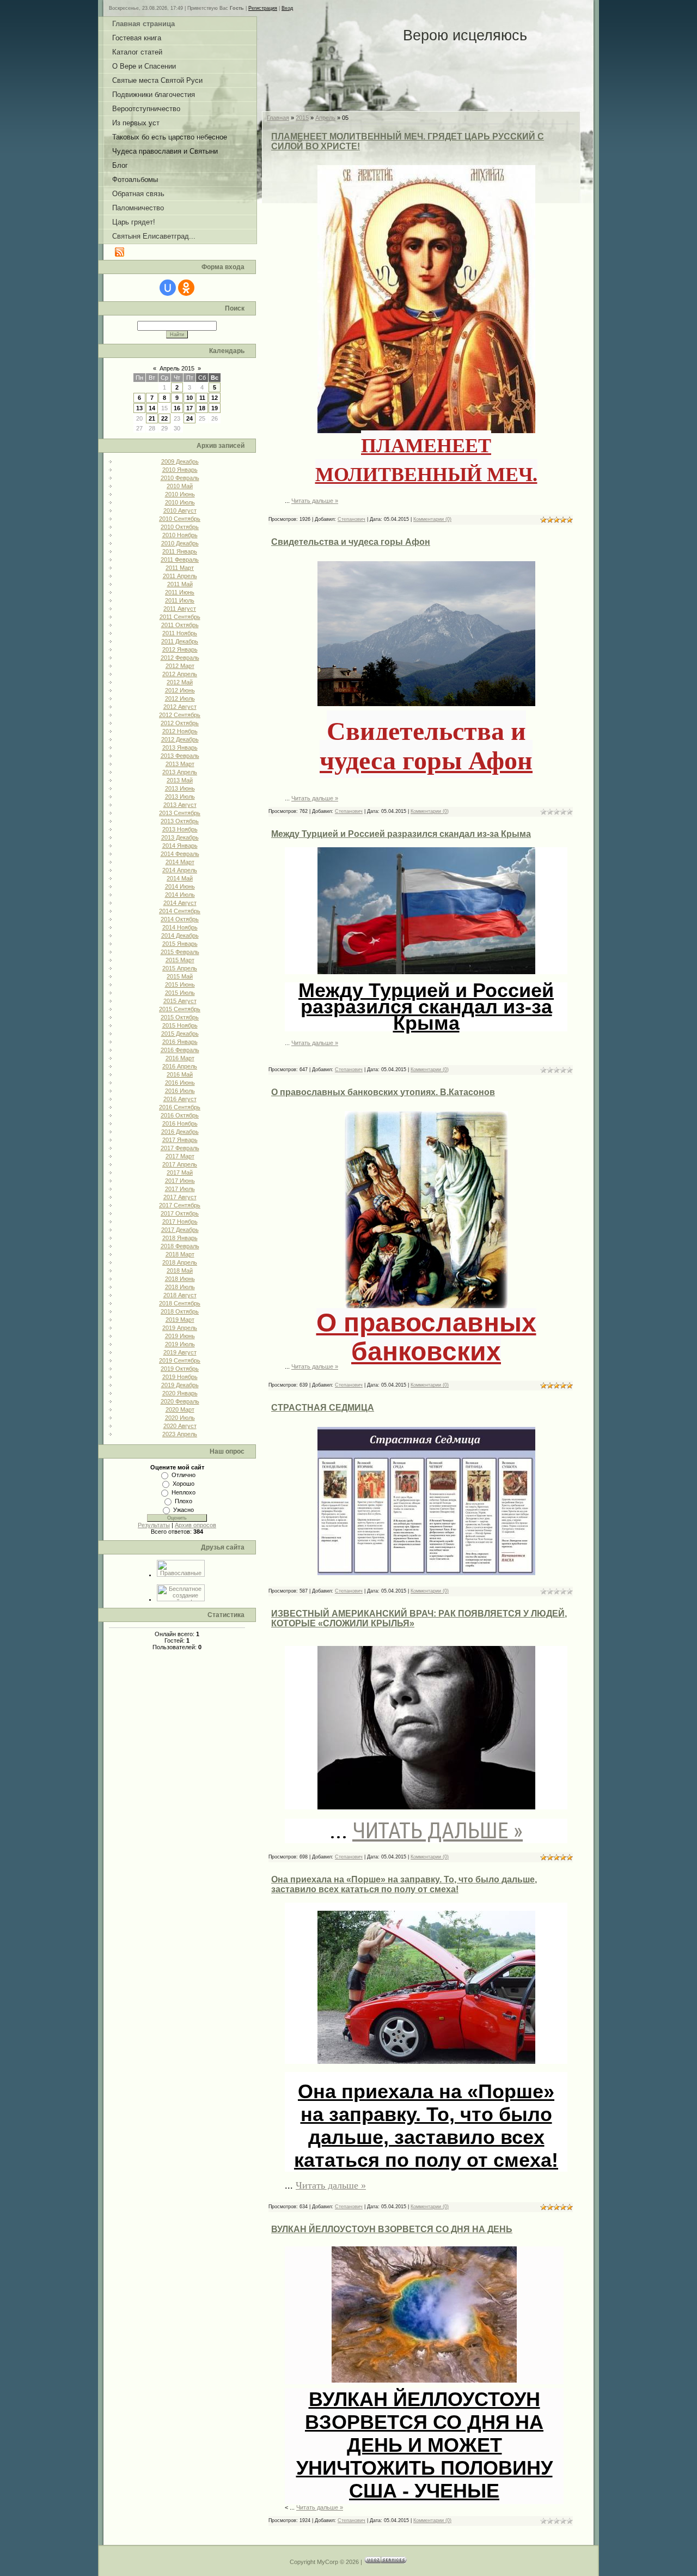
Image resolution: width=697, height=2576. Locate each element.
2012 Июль (180, 698)
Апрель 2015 (177, 368)
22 (164, 418)
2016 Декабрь (180, 1132)
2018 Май (180, 1271)
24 (189, 418)
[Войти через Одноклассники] (186, 288)
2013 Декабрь (180, 837)
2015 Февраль (180, 952)
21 (152, 418)
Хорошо (184, 1484)
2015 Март (180, 960)
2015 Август (180, 1001)
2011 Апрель (180, 576)
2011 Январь (180, 551)
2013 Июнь (180, 788)
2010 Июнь (180, 494)
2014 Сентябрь (180, 911)
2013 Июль (180, 797)
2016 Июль (180, 1091)
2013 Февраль (180, 756)
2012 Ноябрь (180, 731)
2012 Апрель (180, 674)
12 (215, 398)
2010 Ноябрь (180, 535)
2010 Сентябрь (180, 519)
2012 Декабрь (180, 739)
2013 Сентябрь (180, 813)
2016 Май (180, 1074)
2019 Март (180, 1320)
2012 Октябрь (180, 723)
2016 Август (180, 1099)
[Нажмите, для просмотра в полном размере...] (426, 1562)
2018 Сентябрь (180, 1303)
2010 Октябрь (180, 527)
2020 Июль (180, 1418)
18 (202, 408)
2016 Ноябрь (180, 1123)
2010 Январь (180, 470)
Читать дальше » (315, 501)
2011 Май (180, 584)
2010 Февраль (180, 478)
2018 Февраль (180, 1246)
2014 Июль (180, 895)
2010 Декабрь (180, 543)
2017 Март (180, 1156)
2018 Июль (180, 1287)
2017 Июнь (180, 1181)
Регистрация (263, 8)
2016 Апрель (180, 1066)
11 (202, 398)
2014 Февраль (180, 854)
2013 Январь (180, 748)
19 (215, 408)
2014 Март (180, 862)
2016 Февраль (180, 1050)
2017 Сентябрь (180, 1205)
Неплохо (184, 1492)
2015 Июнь (180, 985)
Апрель (325, 118)
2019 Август (180, 1352)
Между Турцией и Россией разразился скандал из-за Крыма (401, 834)
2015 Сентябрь (180, 1009)
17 (189, 408)
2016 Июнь (180, 1083)
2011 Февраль (180, 560)
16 (177, 408)
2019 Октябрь (180, 1369)
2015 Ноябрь (180, 1025)
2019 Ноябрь (180, 1377)
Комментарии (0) (432, 519)
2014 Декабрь (180, 935)
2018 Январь (180, 1238)
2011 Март (180, 568)
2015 (302, 118)
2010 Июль (180, 502)
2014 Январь (180, 846)
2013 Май (180, 780)
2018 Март (180, 1254)
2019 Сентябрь (180, 1360)
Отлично (184, 1475)
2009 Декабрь (180, 461)
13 (139, 408)
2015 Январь (180, 944)
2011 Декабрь (180, 641)
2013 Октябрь (180, 821)
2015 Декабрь (180, 1034)
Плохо (184, 1501)
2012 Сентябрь (180, 715)
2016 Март (180, 1058)
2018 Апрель (180, 1262)
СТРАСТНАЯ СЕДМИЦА (323, 1408)
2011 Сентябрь (180, 617)
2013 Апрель (180, 772)
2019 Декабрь (180, 1385)
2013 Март (180, 764)
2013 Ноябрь (180, 829)
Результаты (154, 1525)
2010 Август (180, 511)
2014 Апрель (180, 870)
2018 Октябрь (180, 1311)
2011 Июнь (180, 592)
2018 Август (180, 1295)
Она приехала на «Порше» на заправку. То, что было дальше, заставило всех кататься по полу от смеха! (404, 1884)
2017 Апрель (180, 1164)
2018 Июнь (180, 1279)
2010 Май (180, 486)
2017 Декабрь (180, 1230)
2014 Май (180, 878)
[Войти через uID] (168, 288)
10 (189, 398)
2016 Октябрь (180, 1115)
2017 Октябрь (180, 1213)
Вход (287, 8)
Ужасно (184, 1510)
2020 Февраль (180, 1401)
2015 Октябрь (180, 1017)
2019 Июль (180, 1344)
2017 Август (180, 1197)
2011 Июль (180, 600)
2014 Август (180, 903)
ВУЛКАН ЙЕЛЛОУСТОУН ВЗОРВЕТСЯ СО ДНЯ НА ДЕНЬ (392, 2229)
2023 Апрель (180, 1434)
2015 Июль (180, 993)
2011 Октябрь (180, 625)
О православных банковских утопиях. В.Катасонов (383, 1092)
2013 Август (180, 805)
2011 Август (180, 609)
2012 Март (180, 666)
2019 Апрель (180, 1328)
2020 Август (180, 1426)
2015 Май (180, 976)
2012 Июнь (180, 690)
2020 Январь (180, 1393)
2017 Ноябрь (180, 1222)
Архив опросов (195, 1525)
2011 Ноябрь (180, 633)
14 (152, 408)
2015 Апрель (180, 968)
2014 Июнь (180, 886)
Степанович (351, 519)
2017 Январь (180, 1140)
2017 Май (180, 1172)
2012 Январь (180, 649)
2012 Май (180, 682)
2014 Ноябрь (180, 927)
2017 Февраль (180, 1148)
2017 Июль (180, 1189)
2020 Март (180, 1409)
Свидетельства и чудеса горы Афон (351, 542)
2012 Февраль (180, 658)
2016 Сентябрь (180, 1107)
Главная (278, 118)
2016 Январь (180, 1042)
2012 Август (180, 707)
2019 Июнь (180, 1336)
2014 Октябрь (180, 919)
